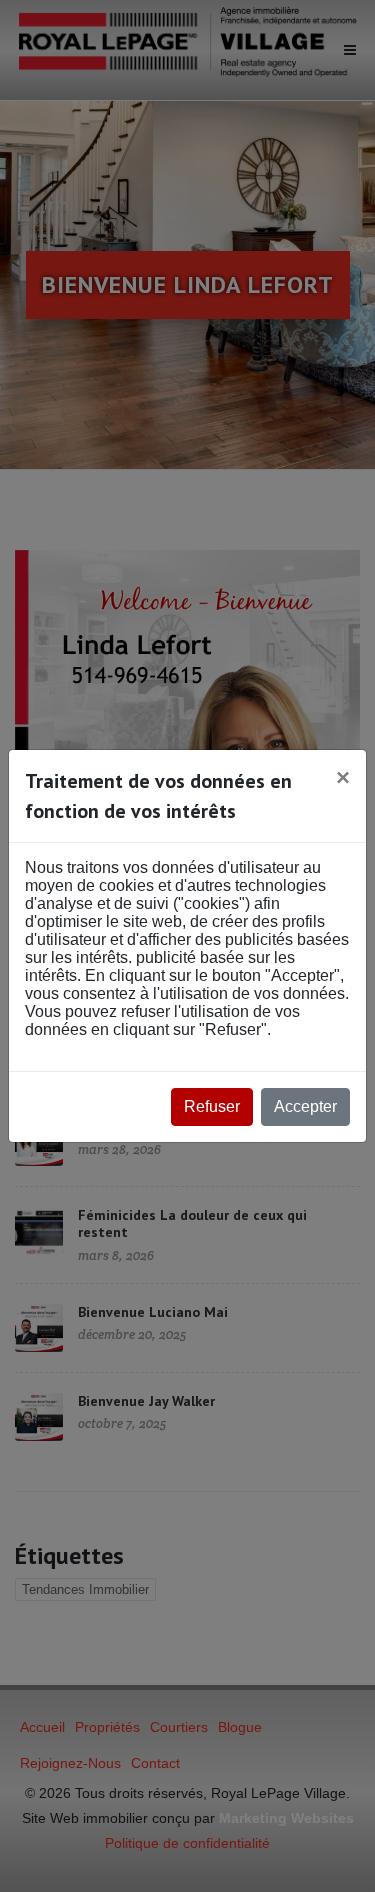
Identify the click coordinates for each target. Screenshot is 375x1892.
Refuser (212, 1106)
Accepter (305, 1106)
